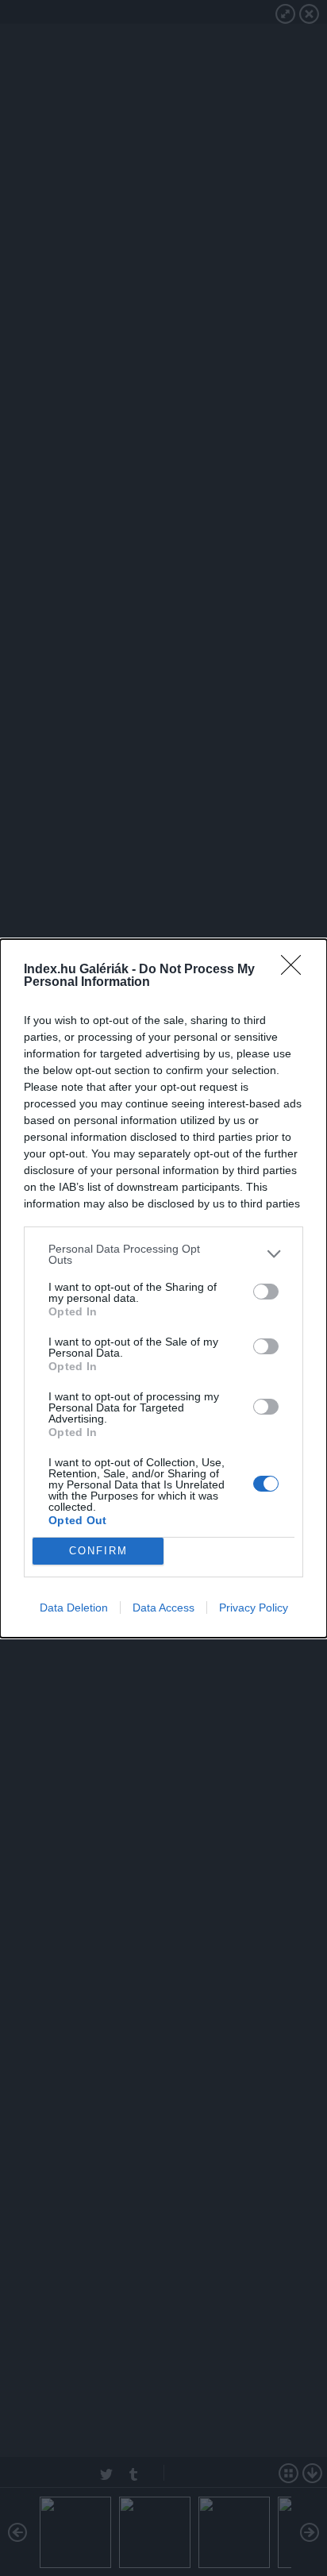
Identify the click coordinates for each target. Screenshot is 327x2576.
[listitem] (163, 1254)
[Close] (296, 970)
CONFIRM (98, 1551)
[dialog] (163, 1288)
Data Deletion (74, 1608)
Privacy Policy (254, 1608)
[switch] (266, 1292)
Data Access (163, 1608)
